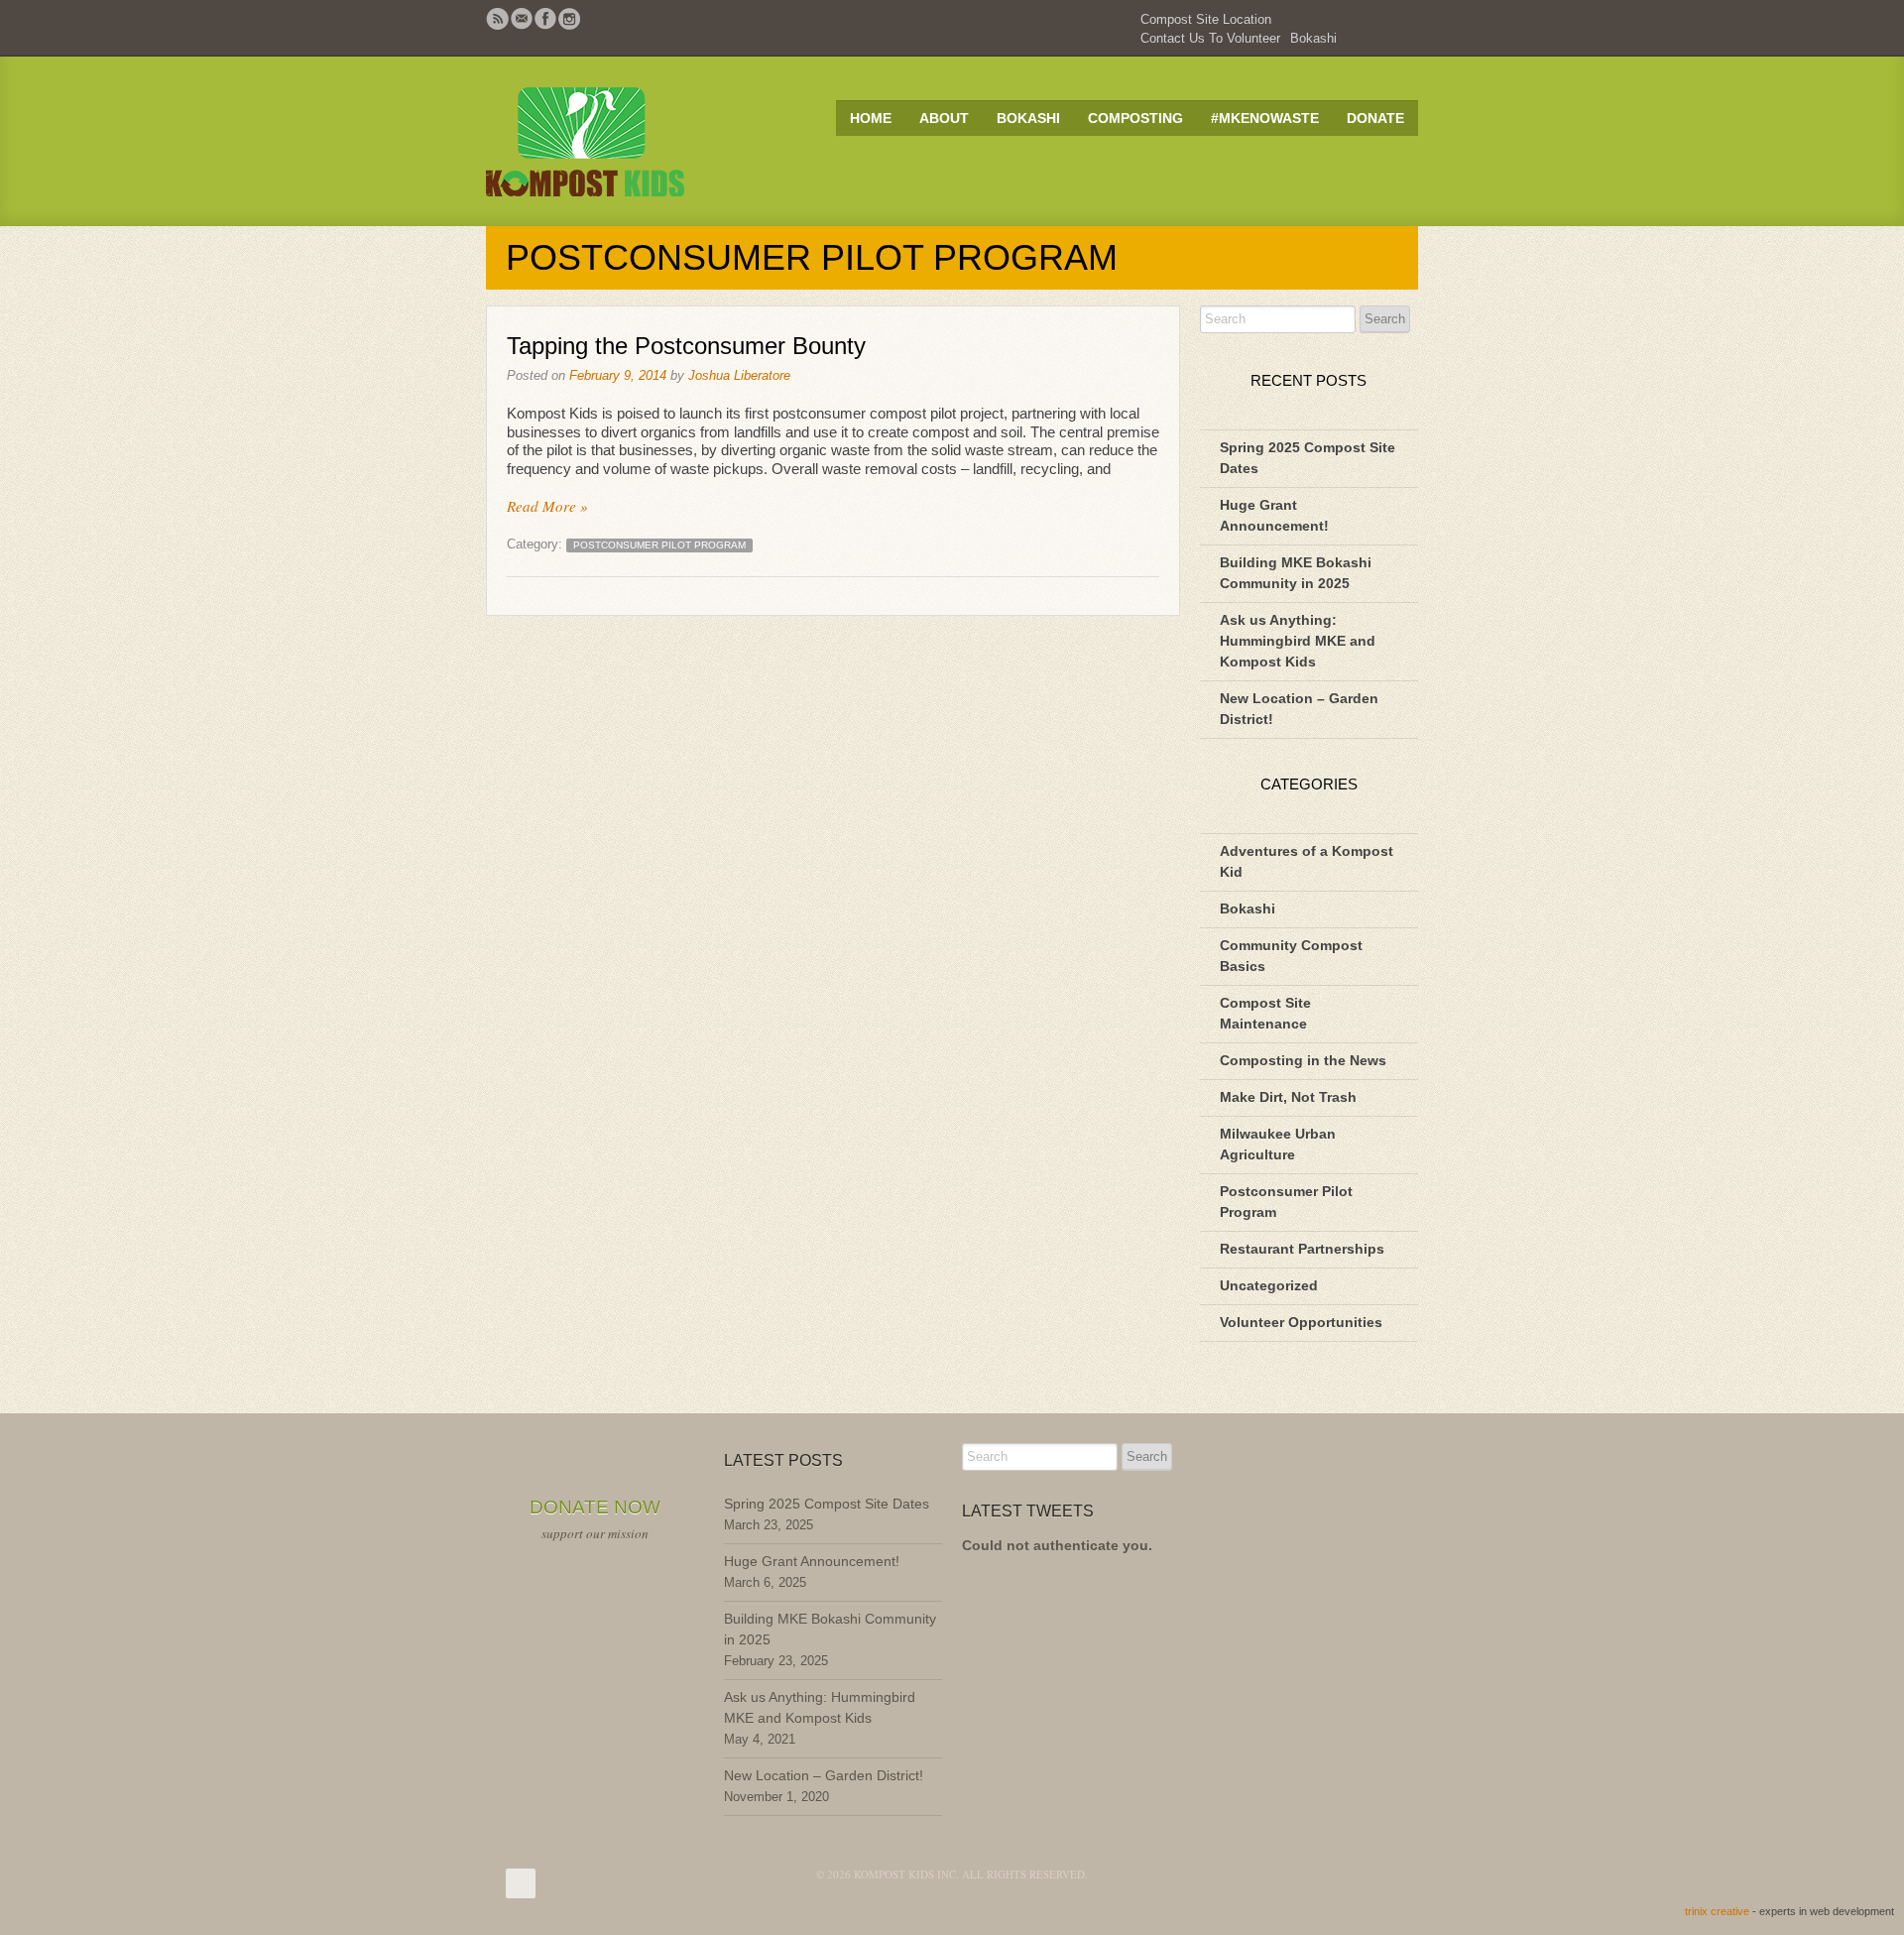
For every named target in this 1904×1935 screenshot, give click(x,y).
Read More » (547, 506)
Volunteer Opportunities (1301, 1322)
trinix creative (1717, 1911)
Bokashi (1313, 38)
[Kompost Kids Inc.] (625, 141)
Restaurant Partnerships (1302, 1249)
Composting (1135, 118)
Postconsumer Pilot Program (659, 545)
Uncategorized (1269, 1285)
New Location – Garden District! (824, 1775)
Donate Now (595, 1507)
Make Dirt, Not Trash (1288, 1097)
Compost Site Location (1206, 19)
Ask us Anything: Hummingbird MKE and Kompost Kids (1298, 641)
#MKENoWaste (1265, 118)
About (944, 118)
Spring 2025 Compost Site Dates (827, 1504)
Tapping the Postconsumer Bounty (686, 346)
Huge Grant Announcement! (812, 1561)
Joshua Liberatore (739, 375)
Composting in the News (1303, 1060)
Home (871, 118)
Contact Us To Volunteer (1210, 38)
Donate (1375, 118)
